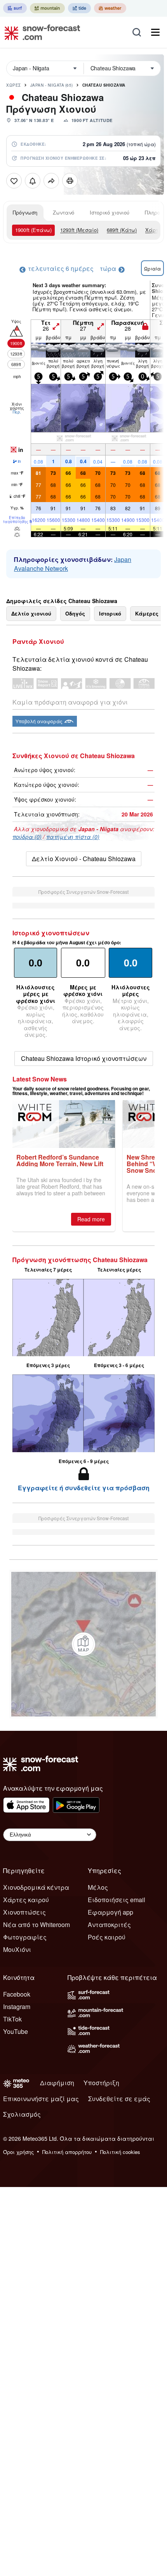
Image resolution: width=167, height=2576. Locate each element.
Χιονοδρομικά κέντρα (36, 1887)
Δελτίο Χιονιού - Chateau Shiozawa (84, 859)
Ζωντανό (63, 212)
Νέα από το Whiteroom (37, 1925)
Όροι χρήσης (18, 2152)
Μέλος (98, 1887)
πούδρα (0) (27, 837)
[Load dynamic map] (83, 1644)
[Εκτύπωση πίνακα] (70, 181)
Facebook (17, 1994)
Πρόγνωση (25, 212)
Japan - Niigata (52, 85)
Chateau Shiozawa (104, 85)
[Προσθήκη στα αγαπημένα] (14, 181)
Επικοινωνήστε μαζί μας (41, 2099)
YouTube (16, 2031)
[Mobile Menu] (155, 32)
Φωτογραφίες (25, 1937)
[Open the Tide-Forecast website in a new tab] (79, 8)
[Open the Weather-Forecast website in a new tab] (110, 8)
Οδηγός (75, 613)
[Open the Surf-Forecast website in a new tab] (15, 8)
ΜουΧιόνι (17, 1949)
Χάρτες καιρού (26, 1900)
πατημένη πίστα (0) (73, 837)
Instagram (17, 2007)
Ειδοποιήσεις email (117, 1900)
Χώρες (14, 85)
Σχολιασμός (22, 2114)
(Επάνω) (33, 230)
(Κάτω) (122, 230)
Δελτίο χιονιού (31, 613)
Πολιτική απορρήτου (67, 2152)
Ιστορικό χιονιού (110, 212)
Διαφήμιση (57, 2083)
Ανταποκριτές (109, 1925)
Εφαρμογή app (110, 1912)
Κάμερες (147, 613)
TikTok (12, 2019)
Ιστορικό (110, 613)
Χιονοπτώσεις (24, 1912)
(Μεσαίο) (79, 230)
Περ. (17, 412)
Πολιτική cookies (120, 2152)
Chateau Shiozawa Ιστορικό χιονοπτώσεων (84, 1058)
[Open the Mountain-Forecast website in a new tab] (47, 8)
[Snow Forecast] (40, 32)
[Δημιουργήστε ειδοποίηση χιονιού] (33, 181)
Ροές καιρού (107, 1937)
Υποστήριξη (101, 2083)
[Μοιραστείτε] (51, 181)
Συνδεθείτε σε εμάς (119, 2099)
